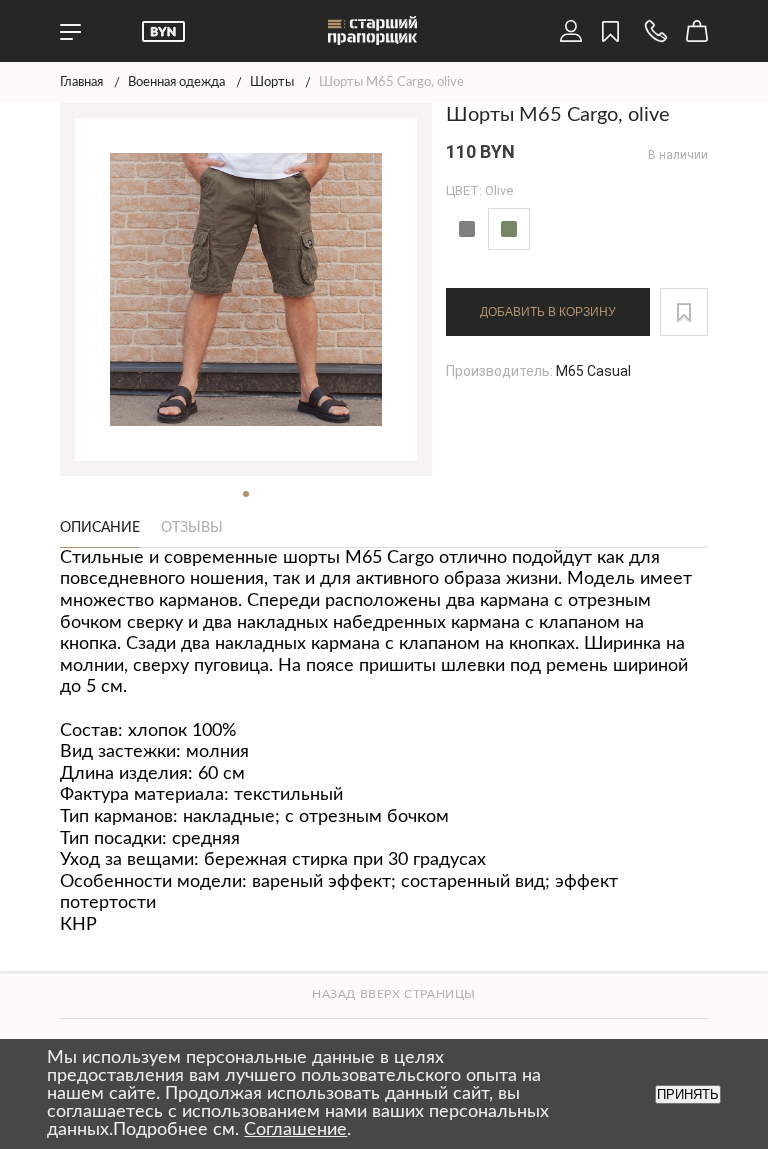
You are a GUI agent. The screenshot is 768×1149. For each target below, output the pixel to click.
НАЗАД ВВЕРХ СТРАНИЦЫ (394, 994)
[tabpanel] (246, 289)
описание (100, 528)
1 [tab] (246, 494)
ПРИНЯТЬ (688, 1094)
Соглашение (295, 1130)
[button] (684, 312)
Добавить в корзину (548, 312)
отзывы (192, 528)
